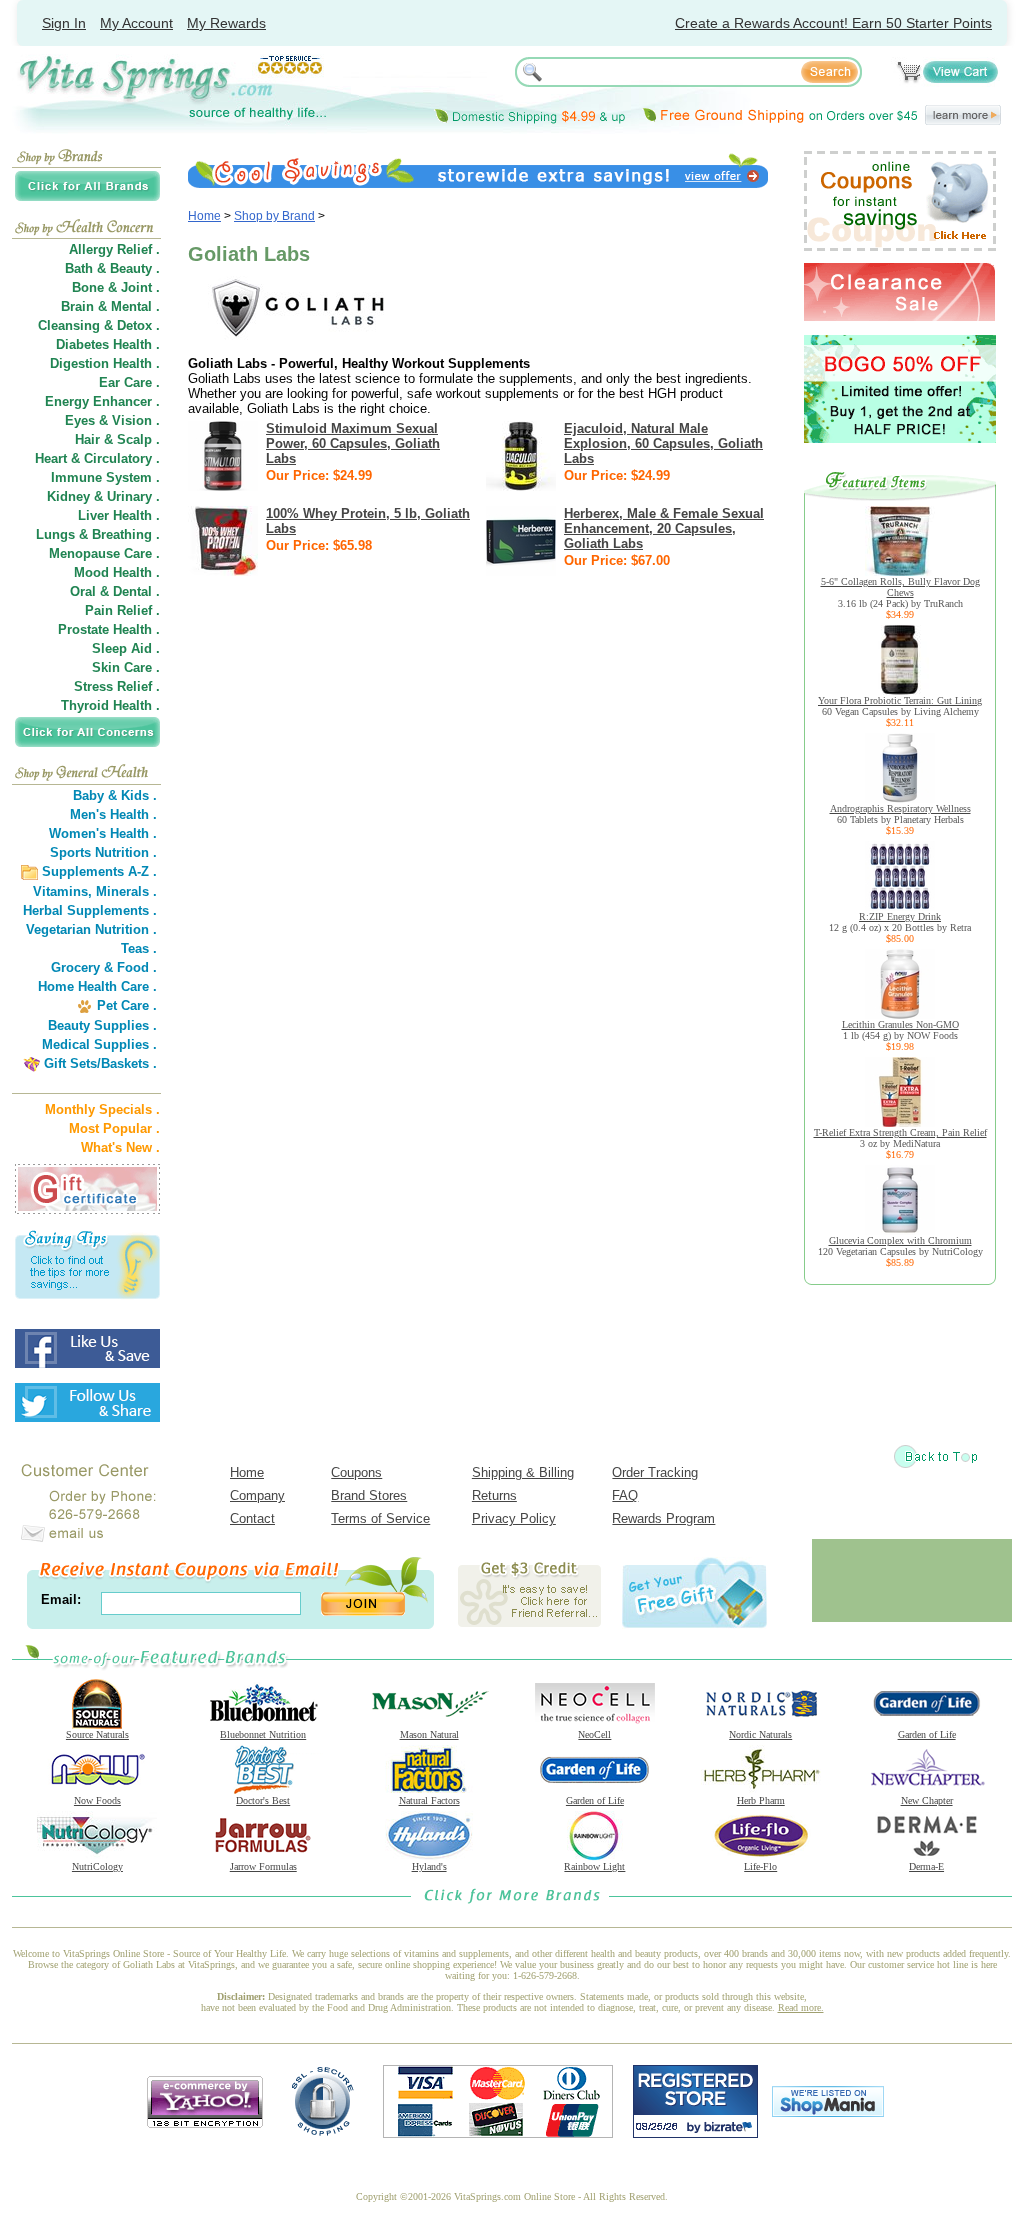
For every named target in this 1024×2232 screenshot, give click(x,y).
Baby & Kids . (115, 795)
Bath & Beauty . (112, 268)
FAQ (625, 1495)
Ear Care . (129, 382)
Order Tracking (655, 1472)
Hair (87, 439)
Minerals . (126, 891)
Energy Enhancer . (102, 401)
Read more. (801, 2007)
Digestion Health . (105, 363)
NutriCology (97, 1866)
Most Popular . (114, 1128)
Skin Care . (126, 667)
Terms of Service (380, 1518)
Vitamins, (62, 891)
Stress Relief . (117, 686)
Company (257, 1495)
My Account (136, 23)
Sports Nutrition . (103, 852)
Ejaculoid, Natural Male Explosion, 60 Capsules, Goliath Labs (663, 443)
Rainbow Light (594, 1866)
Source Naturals (97, 1734)
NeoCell (594, 1734)
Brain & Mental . (110, 306)
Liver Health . (119, 515)
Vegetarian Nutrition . (91, 929)
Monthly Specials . (102, 1109)
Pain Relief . (122, 610)
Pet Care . (127, 1005)
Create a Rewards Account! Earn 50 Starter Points (833, 23)
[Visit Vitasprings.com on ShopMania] (828, 2112)
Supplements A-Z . (99, 871)
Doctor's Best (263, 1800)
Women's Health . (103, 833)
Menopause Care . (104, 553)
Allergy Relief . (114, 249)
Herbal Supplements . (90, 910)
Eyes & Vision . (112, 420)
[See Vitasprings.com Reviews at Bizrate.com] (695, 2133)
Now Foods (97, 1800)
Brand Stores (369, 1495)
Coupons (356, 1472)
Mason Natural (429, 1734)
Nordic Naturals (760, 1734)
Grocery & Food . (104, 967)
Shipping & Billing (523, 1472)
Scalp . (138, 439)
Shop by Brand (274, 216)
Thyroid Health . (110, 705)
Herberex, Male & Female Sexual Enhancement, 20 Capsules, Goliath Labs (664, 528)
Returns (494, 1495)
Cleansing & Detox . (99, 325)
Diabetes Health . (108, 344)
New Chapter (927, 1800)
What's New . (120, 1147)
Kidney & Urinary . (103, 496)
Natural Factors (429, 1800)
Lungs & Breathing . (98, 534)
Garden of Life (927, 1734)
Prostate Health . (109, 629)
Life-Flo (760, 1866)
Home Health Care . (97, 986)
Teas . (139, 948)
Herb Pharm (761, 1800)
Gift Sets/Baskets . (100, 1063)
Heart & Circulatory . (97, 458)
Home (204, 216)
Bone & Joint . (116, 287)
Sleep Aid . (126, 648)
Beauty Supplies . (102, 1025)
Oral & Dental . (115, 591)
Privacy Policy (514, 1518)
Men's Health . (113, 814)
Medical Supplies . (99, 1044)
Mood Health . (117, 572)
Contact (252, 1518)
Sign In (64, 23)
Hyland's (429, 1866)
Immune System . (105, 477)
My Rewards (226, 23)
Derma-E (926, 1866)
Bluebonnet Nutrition (263, 1734)
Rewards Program (663, 1518)
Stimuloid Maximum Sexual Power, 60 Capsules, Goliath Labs (353, 443)
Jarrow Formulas (263, 1866)
